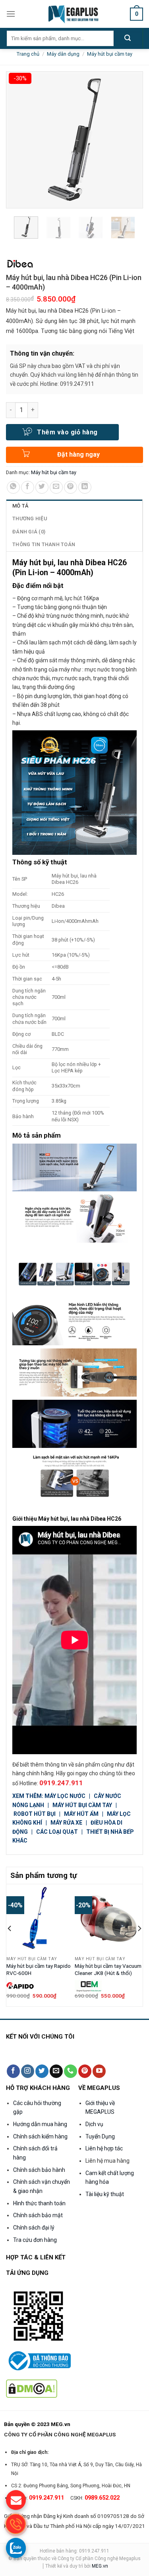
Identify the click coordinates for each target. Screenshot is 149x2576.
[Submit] (128, 39)
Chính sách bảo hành (39, 2170)
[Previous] (10, 1944)
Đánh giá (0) (29, 532)
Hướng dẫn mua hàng (40, 2124)
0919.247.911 (61, 1783)
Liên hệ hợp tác (104, 2148)
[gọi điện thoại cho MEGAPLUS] (16, 2524)
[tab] (74, 506)
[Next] (139, 1944)
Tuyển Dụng (100, 2136)
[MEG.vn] (74, 14)
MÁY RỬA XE (66, 1823)
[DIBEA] (20, 264)
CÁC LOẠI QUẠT (57, 1832)
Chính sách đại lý (34, 2228)
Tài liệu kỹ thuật (105, 2194)
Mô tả (20, 506)
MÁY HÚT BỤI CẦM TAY (82, 1805)
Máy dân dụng (63, 54)
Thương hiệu (30, 519)
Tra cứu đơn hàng (35, 2240)
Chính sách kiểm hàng (40, 2136)
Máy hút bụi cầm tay (110, 54)
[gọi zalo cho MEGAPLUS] (16, 2548)
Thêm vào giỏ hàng (67, 432)
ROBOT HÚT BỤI (35, 1814)
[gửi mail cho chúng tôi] (16, 2500)
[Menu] (11, 14)
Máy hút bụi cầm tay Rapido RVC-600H (39, 1969)
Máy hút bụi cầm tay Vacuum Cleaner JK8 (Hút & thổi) (108, 1969)
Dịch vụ (94, 2124)
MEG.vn (100, 2566)
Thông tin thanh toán (44, 544)
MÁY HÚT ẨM (82, 1814)
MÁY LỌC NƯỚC (65, 1796)
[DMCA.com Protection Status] (32, 2388)
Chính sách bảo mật (38, 2215)
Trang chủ (28, 54)
